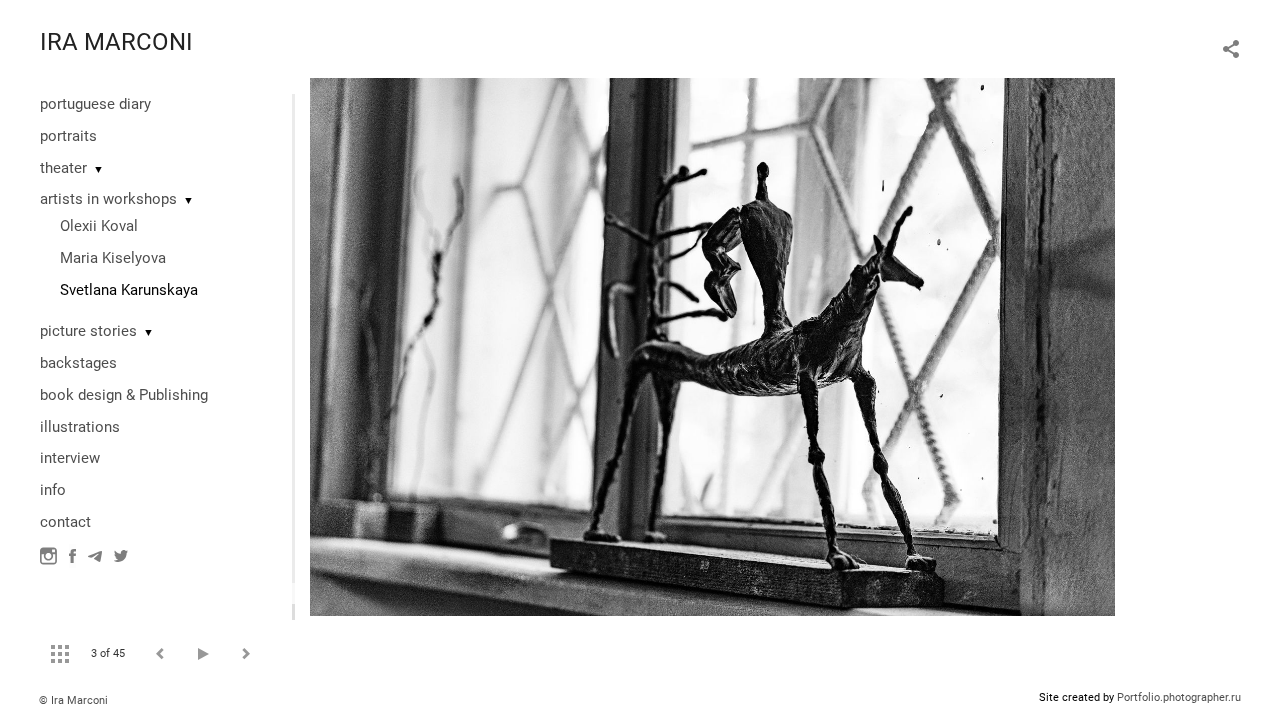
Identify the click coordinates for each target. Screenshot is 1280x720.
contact (65, 522)
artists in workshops (108, 199)
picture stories (88, 331)
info (53, 490)
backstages (78, 363)
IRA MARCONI (116, 42)
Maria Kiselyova (113, 258)
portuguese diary (95, 104)
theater (63, 168)
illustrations (80, 427)
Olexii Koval (99, 226)
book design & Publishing (124, 395)
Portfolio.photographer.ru (1179, 697)
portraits (68, 136)
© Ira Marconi (73, 700)
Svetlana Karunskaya (129, 290)
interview (70, 458)
